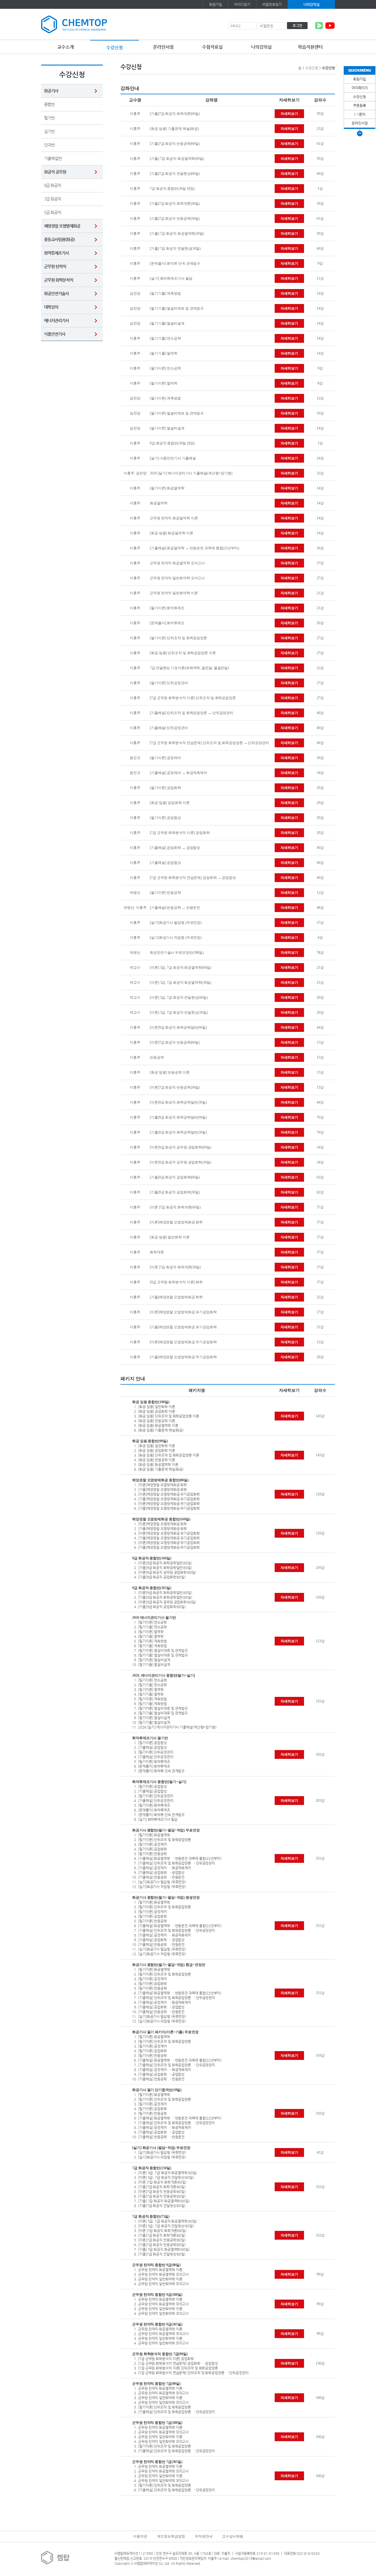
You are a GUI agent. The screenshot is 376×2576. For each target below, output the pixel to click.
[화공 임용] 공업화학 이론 (170, 803)
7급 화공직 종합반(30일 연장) (172, 189)
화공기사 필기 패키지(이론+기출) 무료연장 (165, 2032)
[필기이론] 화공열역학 (167, 488)
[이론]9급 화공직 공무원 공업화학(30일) (181, 1162)
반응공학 (157, 1057)
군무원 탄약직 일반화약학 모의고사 (177, 578)
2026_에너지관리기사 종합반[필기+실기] (164, 1675)
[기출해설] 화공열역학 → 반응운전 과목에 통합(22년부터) (194, 548)
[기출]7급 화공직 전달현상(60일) (175, 174)
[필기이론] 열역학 (164, 383)
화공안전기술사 (56, 293)
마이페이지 (360, 88)
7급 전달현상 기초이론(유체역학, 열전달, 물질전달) (189, 668)
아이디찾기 (242, 4)
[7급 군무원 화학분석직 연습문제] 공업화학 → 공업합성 (193, 878)
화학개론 (157, 1252)
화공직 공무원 (55, 172)
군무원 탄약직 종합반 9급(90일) (156, 2265)
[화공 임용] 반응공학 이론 (170, 1072)
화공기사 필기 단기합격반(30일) (157, 2090)
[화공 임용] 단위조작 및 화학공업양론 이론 (183, 653)
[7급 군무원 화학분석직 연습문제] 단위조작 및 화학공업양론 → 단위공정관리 (209, 743)
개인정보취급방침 (171, 2536)
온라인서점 (163, 47)
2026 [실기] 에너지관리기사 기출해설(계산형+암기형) (191, 473)
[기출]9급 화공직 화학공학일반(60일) (178, 1117)
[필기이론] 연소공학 (165, 368)
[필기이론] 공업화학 (165, 788)
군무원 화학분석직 (59, 280)
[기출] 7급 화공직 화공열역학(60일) (177, 159)
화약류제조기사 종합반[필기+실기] (159, 1782)
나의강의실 (312, 4)
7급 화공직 (53, 199)
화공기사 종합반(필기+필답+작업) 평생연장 (166, 1897)
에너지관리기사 (56, 320)
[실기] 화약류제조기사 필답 (171, 278)
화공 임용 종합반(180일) (151, 1402)
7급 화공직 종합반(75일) (151, 2216)
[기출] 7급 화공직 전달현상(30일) (175, 248)
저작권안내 (204, 2536)
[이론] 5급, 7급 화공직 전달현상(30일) (179, 1012)
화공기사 (51, 91)
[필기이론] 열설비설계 (167, 428)
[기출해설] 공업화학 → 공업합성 (175, 848)
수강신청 (115, 47)
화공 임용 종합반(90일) (150, 1441)
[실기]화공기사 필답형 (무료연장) (176, 923)
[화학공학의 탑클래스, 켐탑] (74, 24)
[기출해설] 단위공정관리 (169, 728)
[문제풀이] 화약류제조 (167, 623)
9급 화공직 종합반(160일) (152, 1558)
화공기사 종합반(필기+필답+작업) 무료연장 (166, 1830)
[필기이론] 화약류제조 (167, 608)
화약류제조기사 (56, 253)
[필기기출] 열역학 (164, 353)
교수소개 (66, 47)
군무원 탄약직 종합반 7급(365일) (157, 2462)
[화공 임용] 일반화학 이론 (170, 1237)
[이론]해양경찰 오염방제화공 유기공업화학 (183, 1312)
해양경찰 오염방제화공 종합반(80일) (160, 1480)
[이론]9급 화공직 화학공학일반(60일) (178, 1027)
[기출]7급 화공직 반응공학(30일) (175, 219)
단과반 (49, 145)
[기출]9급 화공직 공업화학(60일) (175, 1177)
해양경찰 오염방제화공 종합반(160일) (161, 1519)
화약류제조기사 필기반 (150, 1738)
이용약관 (140, 2536)
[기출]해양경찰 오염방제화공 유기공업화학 (183, 1327)
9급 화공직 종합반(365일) (152, 1588)
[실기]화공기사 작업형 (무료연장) (176, 938)
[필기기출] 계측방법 (165, 293)
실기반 (49, 131)
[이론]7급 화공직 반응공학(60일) (175, 1042)
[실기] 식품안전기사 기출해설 (173, 458)
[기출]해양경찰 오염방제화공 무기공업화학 (183, 1357)
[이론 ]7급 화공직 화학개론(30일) (175, 1267)
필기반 (49, 118)
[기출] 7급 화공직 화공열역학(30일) (177, 234)
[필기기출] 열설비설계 (167, 323)
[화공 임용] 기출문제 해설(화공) (174, 129)
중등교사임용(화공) (59, 239)
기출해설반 (53, 158)
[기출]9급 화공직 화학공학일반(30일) (178, 1132)
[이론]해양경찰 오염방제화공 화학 (176, 1222)
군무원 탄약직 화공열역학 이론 (174, 518)
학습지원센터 (310, 47)
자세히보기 (289, 114)
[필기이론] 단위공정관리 (169, 683)
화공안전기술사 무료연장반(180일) (177, 953)
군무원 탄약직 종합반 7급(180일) (157, 2423)
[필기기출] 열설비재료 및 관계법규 (177, 308)
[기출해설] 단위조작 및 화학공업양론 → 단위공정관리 (192, 713)
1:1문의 (360, 114)
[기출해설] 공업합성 (165, 863)
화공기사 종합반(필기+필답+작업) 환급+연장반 (169, 1965)
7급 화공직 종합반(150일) (152, 2168)
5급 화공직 (53, 212)
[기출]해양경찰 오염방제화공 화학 (176, 1297)
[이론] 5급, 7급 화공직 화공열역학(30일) (180, 983)
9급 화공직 (53, 185)
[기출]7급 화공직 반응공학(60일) (175, 144)
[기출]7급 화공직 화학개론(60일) (175, 114)
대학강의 (51, 307)
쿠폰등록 (360, 105)
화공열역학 (159, 503)
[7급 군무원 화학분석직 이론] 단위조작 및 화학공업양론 (193, 698)
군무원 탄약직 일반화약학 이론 (174, 593)
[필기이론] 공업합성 (165, 818)
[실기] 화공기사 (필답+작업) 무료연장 (161, 2148)
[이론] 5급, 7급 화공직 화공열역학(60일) (180, 968)
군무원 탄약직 (55, 266)
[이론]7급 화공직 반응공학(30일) (175, 1087)
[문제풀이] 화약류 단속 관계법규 (175, 263)
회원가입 (216, 4)
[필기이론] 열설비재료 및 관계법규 (177, 413)
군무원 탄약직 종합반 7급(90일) (156, 2384)
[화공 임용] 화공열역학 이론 (171, 533)
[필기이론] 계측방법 (165, 398)
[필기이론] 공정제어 (165, 758)
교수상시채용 (233, 2536)
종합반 (49, 104)
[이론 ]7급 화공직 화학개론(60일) (175, 1207)
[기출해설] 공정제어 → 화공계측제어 (178, 773)
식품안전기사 (55, 334)
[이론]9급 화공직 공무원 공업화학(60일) (181, 1147)
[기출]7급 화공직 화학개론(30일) (175, 204)
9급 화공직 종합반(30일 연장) (172, 443)
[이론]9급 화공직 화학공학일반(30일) (178, 1102)
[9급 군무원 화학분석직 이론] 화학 (176, 1282)
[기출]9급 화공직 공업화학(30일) (175, 1192)
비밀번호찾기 (272, 4)
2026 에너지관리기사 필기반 (154, 1618)
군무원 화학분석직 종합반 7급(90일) (160, 2354)
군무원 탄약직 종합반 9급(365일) (157, 2324)
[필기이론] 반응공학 (165, 893)
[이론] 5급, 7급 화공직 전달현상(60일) (179, 998)
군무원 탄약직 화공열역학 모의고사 (177, 563)
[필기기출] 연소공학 (165, 338)
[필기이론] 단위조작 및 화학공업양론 (178, 638)
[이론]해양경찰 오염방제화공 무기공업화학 (183, 1342)
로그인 (297, 26)
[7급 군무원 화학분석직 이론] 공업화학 (180, 833)
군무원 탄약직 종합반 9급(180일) (157, 2295)
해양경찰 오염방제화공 (62, 226)
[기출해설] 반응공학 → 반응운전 (175, 908)
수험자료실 (212, 47)
